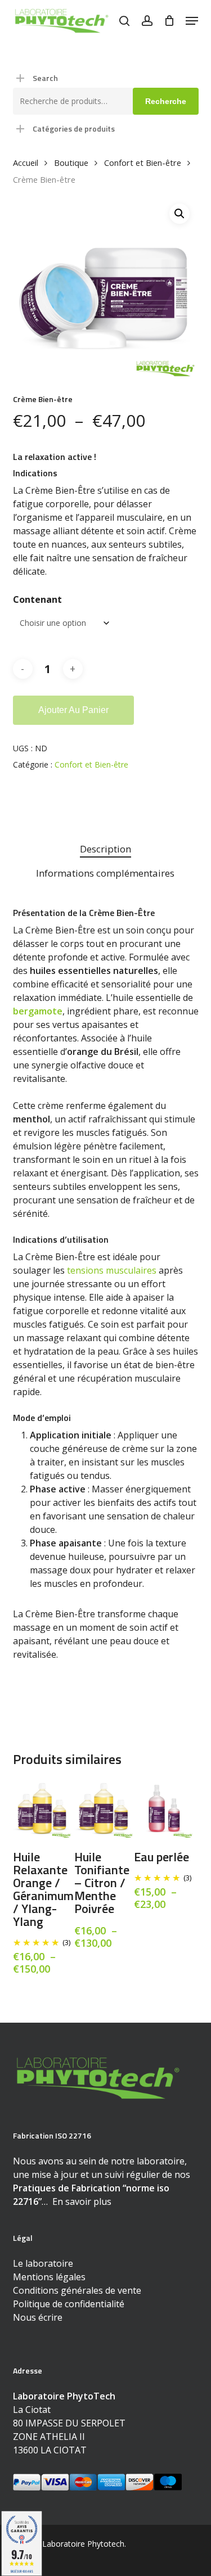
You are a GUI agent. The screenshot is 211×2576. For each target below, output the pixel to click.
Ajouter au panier (73, 710)
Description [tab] (105, 849)
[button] (192, 21)
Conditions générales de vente (77, 2290)
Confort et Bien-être (143, 163)
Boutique (71, 163)
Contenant (37, 599)
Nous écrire (38, 2317)
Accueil (26, 163)
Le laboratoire (43, 2263)
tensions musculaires (112, 1270)
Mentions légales (49, 2277)
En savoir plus (82, 2201)
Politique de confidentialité (69, 2304)
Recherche (166, 101)
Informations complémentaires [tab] (105, 873)
